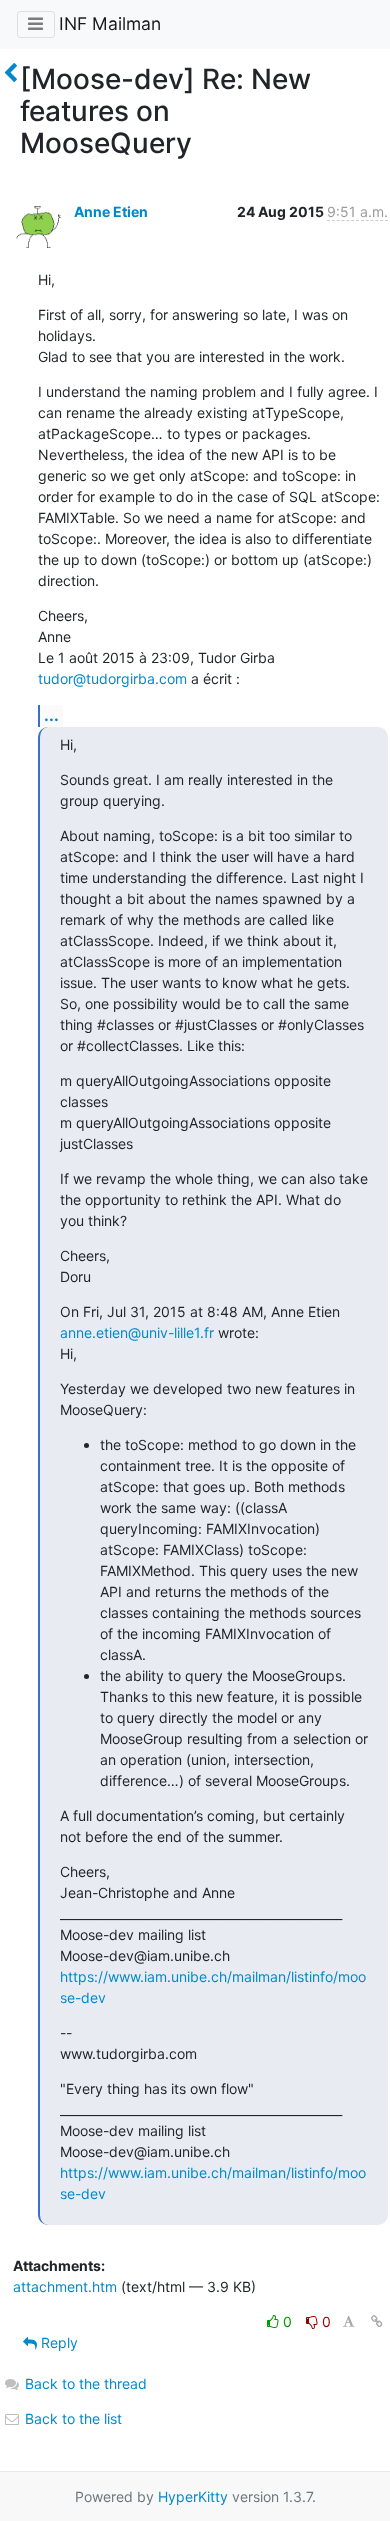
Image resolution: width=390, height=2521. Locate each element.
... (51, 715)
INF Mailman (110, 23)
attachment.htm (65, 2286)
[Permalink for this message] (377, 2321)
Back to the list (71, 2418)
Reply (57, 2342)
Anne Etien (111, 211)
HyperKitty (193, 2496)
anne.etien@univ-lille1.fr (137, 1332)
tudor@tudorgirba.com (112, 678)
